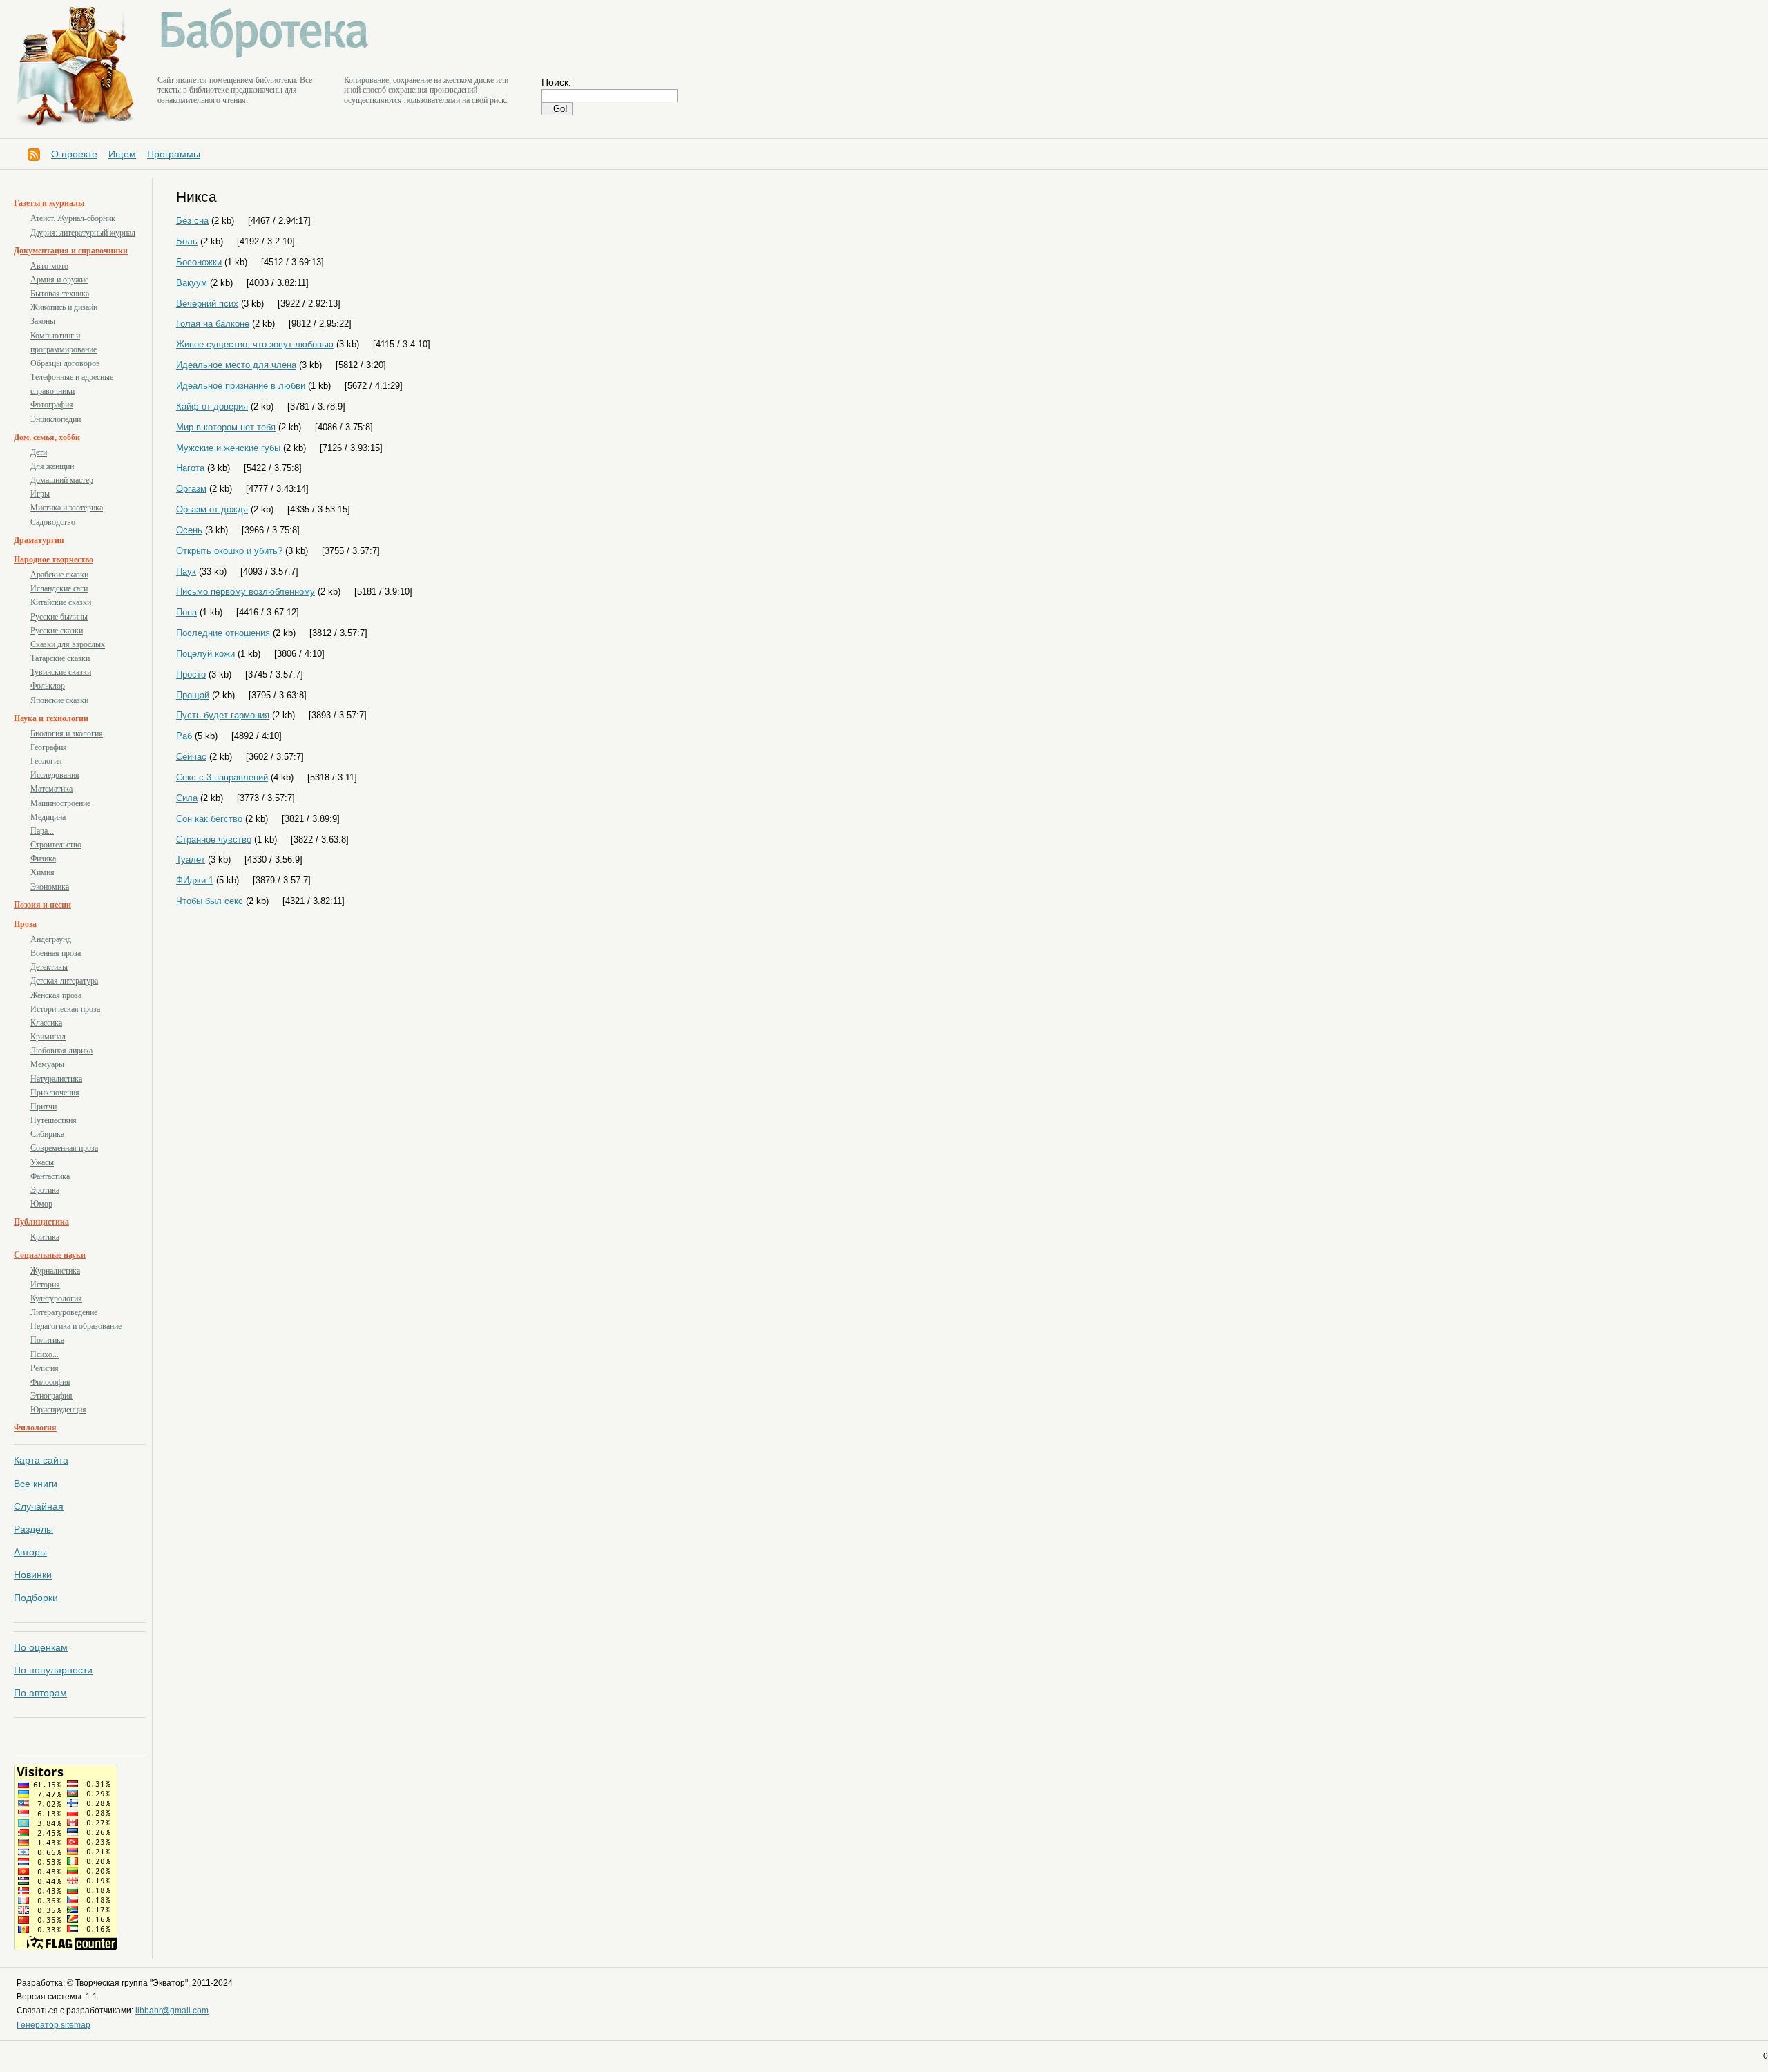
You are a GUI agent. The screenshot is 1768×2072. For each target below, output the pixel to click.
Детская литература (64, 981)
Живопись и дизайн (64, 307)
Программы (174, 154)
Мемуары (47, 1064)
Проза (25, 924)
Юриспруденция (58, 1410)
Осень (189, 530)
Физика (43, 858)
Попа (186, 612)
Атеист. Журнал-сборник (73, 218)
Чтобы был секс (210, 901)
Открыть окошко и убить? (229, 551)
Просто (191, 674)
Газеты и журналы (49, 203)
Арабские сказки (59, 575)
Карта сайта (41, 1460)
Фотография (52, 405)
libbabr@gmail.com (172, 2011)
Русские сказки (57, 631)
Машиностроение (60, 803)
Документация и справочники (71, 251)
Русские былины (59, 617)
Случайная (39, 1506)
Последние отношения (223, 633)
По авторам (40, 1693)
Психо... (45, 1354)
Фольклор (48, 686)
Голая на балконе (213, 324)
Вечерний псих (207, 304)
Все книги (36, 1484)
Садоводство (53, 522)
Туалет (191, 860)
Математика (51, 789)
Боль (187, 241)
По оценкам (41, 1647)
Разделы (33, 1529)
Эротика (45, 1190)
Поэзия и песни (42, 905)
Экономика (50, 887)
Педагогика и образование (76, 1326)
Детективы (49, 967)
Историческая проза (65, 1009)
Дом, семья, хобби (47, 437)
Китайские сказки (61, 602)
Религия (45, 1368)
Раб (184, 736)
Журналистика (55, 1271)
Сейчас (191, 757)
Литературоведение (64, 1312)
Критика (45, 1237)
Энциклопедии (56, 419)
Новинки (33, 1575)
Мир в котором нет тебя (226, 427)
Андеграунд (51, 939)
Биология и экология (67, 733)
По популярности (53, 1670)
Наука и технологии (51, 718)
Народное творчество (54, 559)
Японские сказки (59, 700)
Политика (47, 1340)
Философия (50, 1382)
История (45, 1285)
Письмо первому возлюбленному (246, 592)
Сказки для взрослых (68, 644)
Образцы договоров (65, 363)
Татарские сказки (60, 658)
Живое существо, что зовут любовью (255, 344)
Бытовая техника (60, 294)
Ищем (122, 154)
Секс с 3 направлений (222, 777)
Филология (35, 1428)
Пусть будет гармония (223, 715)
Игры (40, 494)
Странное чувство (214, 840)
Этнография (51, 1396)
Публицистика (41, 1222)
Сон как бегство (209, 819)
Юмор (41, 1204)
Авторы (30, 1552)
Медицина (48, 817)
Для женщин (52, 466)
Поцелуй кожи (205, 654)
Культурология (56, 1298)
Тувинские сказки (61, 672)
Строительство (56, 845)
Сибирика (47, 1134)
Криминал (48, 1037)
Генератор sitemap (54, 2025)
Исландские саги (59, 588)
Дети (39, 452)
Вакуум (192, 283)
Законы (43, 321)
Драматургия (39, 540)
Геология (46, 761)
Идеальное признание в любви (241, 386)
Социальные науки (50, 1255)
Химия (42, 872)
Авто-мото (49, 266)
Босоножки (199, 262)
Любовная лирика (61, 1051)
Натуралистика (56, 1079)
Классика (46, 1023)
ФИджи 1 (195, 880)
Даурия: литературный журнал (83, 233)
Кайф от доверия (212, 406)
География (49, 747)
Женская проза (56, 995)
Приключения (55, 1093)
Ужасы (42, 1162)
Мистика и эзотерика (67, 508)
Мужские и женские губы (228, 448)
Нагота (190, 468)
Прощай (193, 695)
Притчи (44, 1106)
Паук (186, 572)
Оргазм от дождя (212, 509)
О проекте (74, 154)
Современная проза (64, 1148)
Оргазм (191, 489)
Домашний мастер (62, 480)
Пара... (42, 831)
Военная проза (56, 953)
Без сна (192, 221)
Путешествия (54, 1120)
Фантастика (50, 1176)
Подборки (36, 1598)
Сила (187, 798)
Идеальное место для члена (236, 365)
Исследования (55, 775)
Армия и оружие (59, 280)
